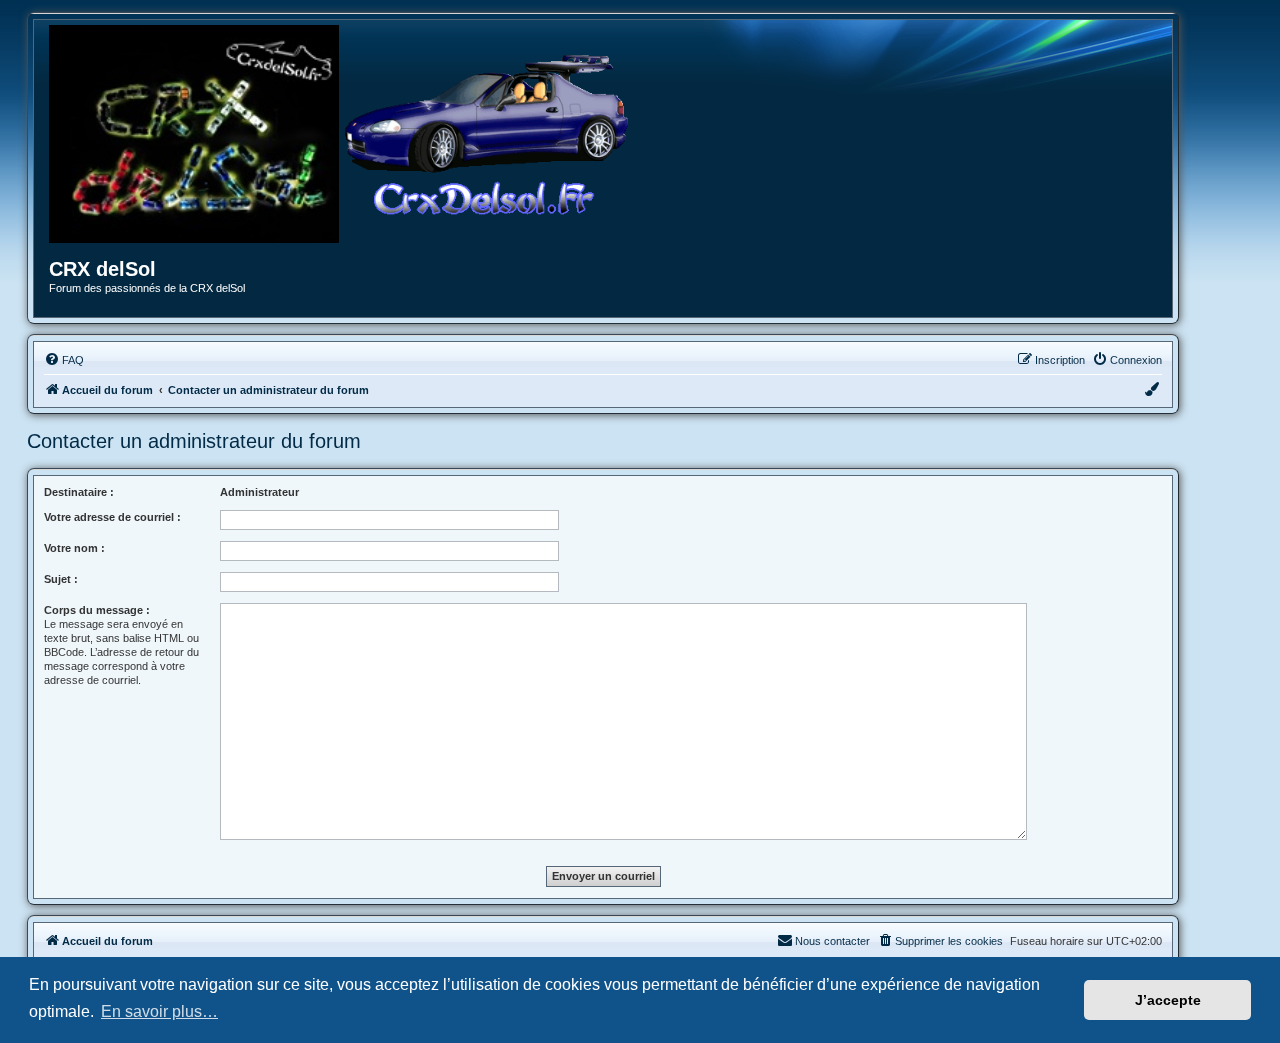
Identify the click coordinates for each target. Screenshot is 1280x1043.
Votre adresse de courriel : (112, 517)
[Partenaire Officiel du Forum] (194, 134)
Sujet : (61, 579)
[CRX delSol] (487, 134)
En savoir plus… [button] (159, 1011)
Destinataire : (79, 492)
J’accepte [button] (1168, 1000)
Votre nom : (74, 548)
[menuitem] (64, 360)
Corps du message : (97, 610)
